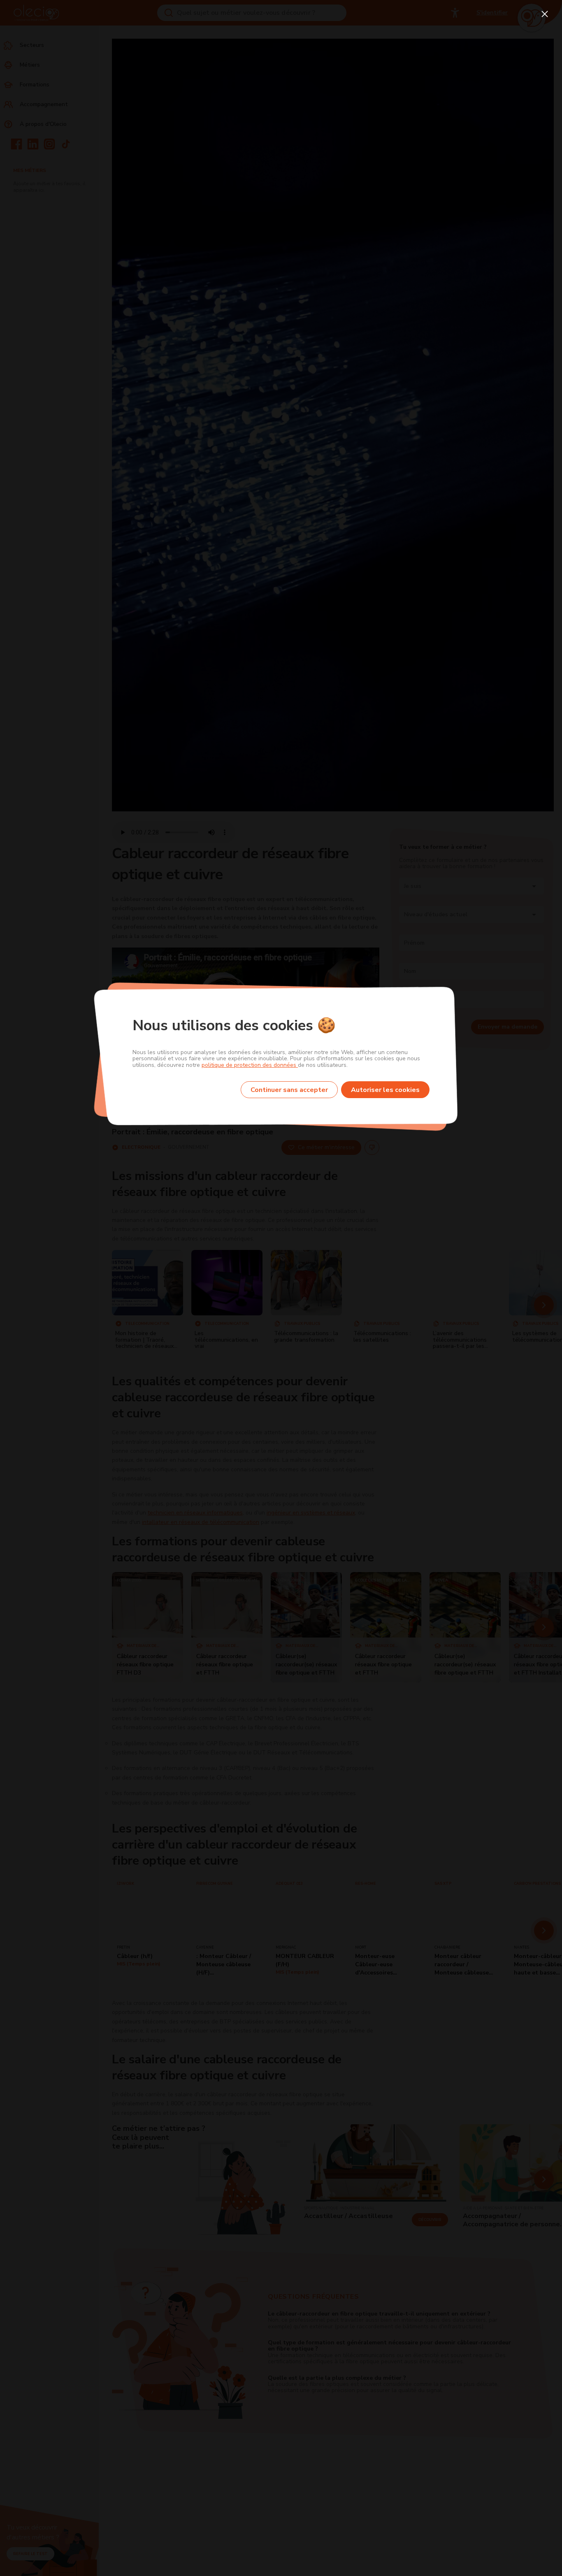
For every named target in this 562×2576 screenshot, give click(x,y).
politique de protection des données (250, 1065)
